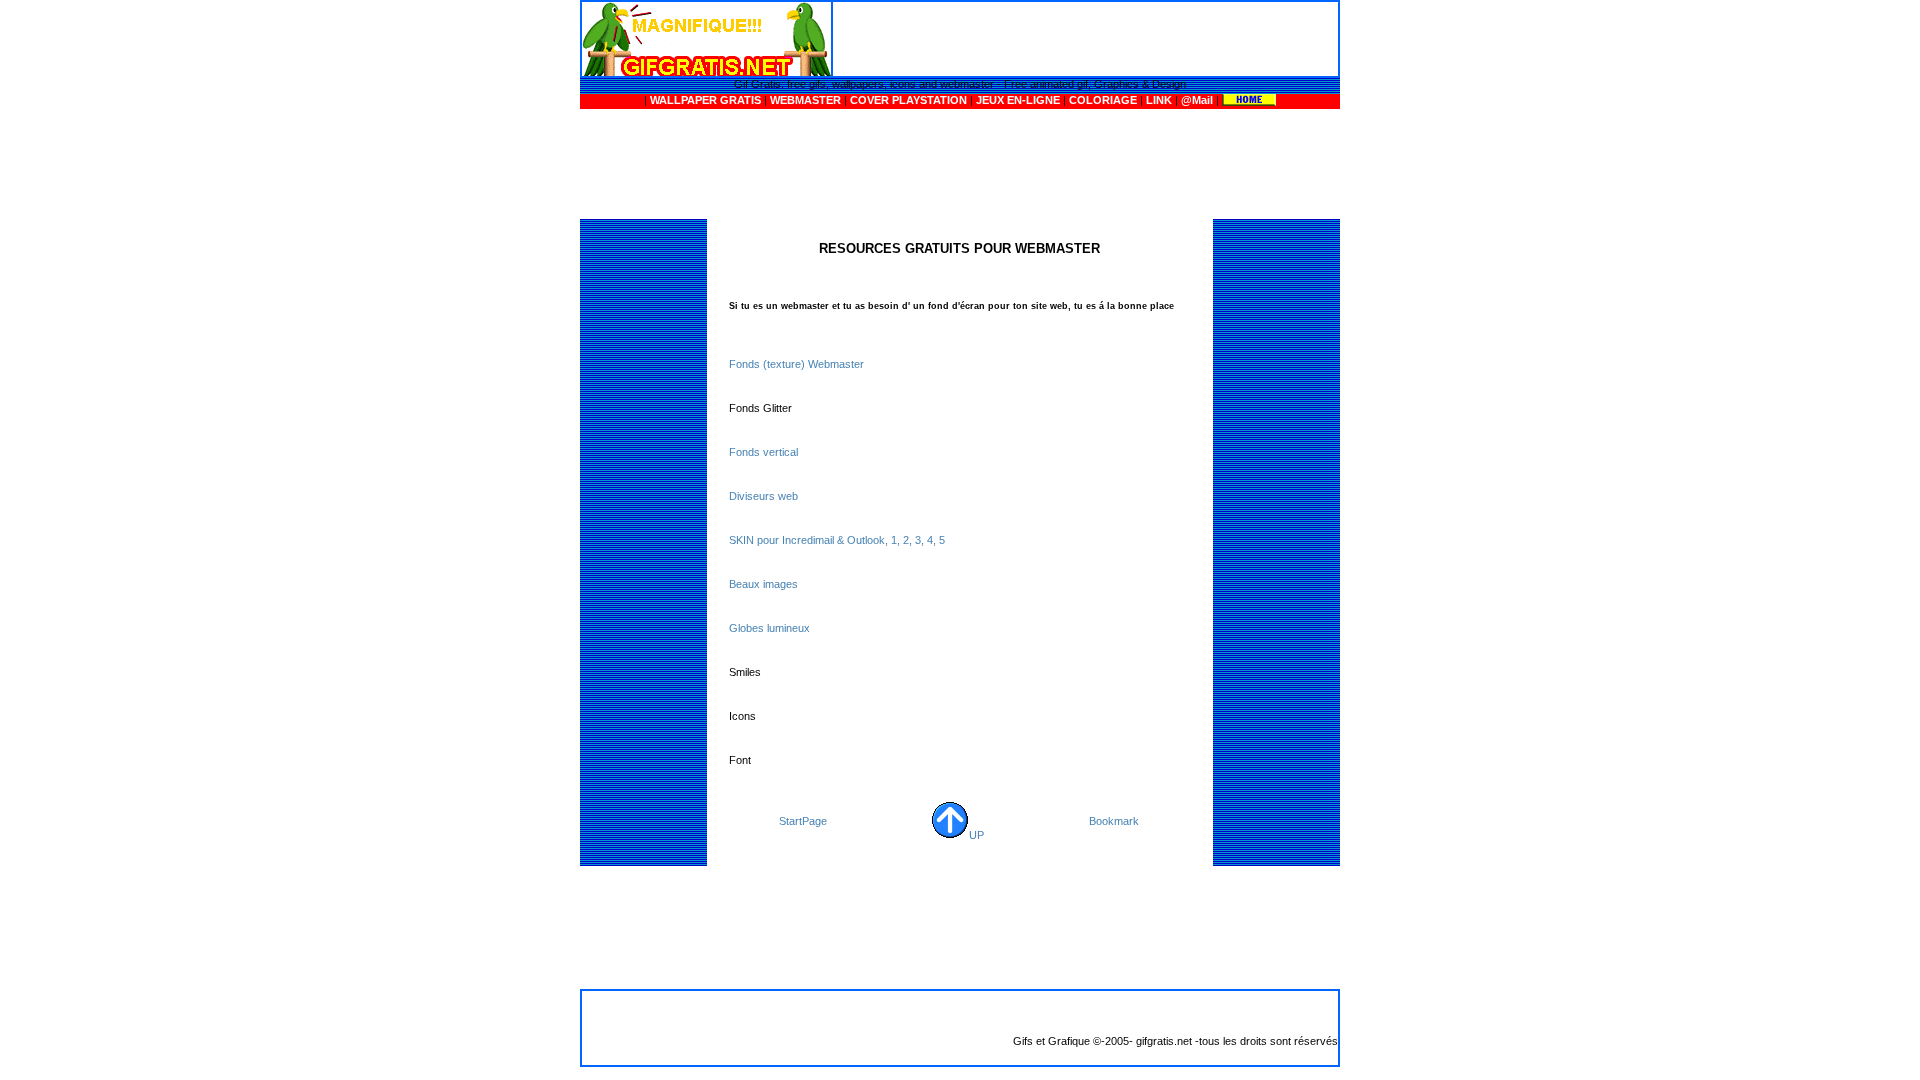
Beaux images (763, 584)
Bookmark (1114, 821)
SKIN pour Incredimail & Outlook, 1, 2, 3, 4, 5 (837, 540)
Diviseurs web (763, 496)
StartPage (803, 821)
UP (976, 835)
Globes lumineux (769, 628)
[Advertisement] (1083, 38)
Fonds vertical (763, 452)
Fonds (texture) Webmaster (796, 364)
